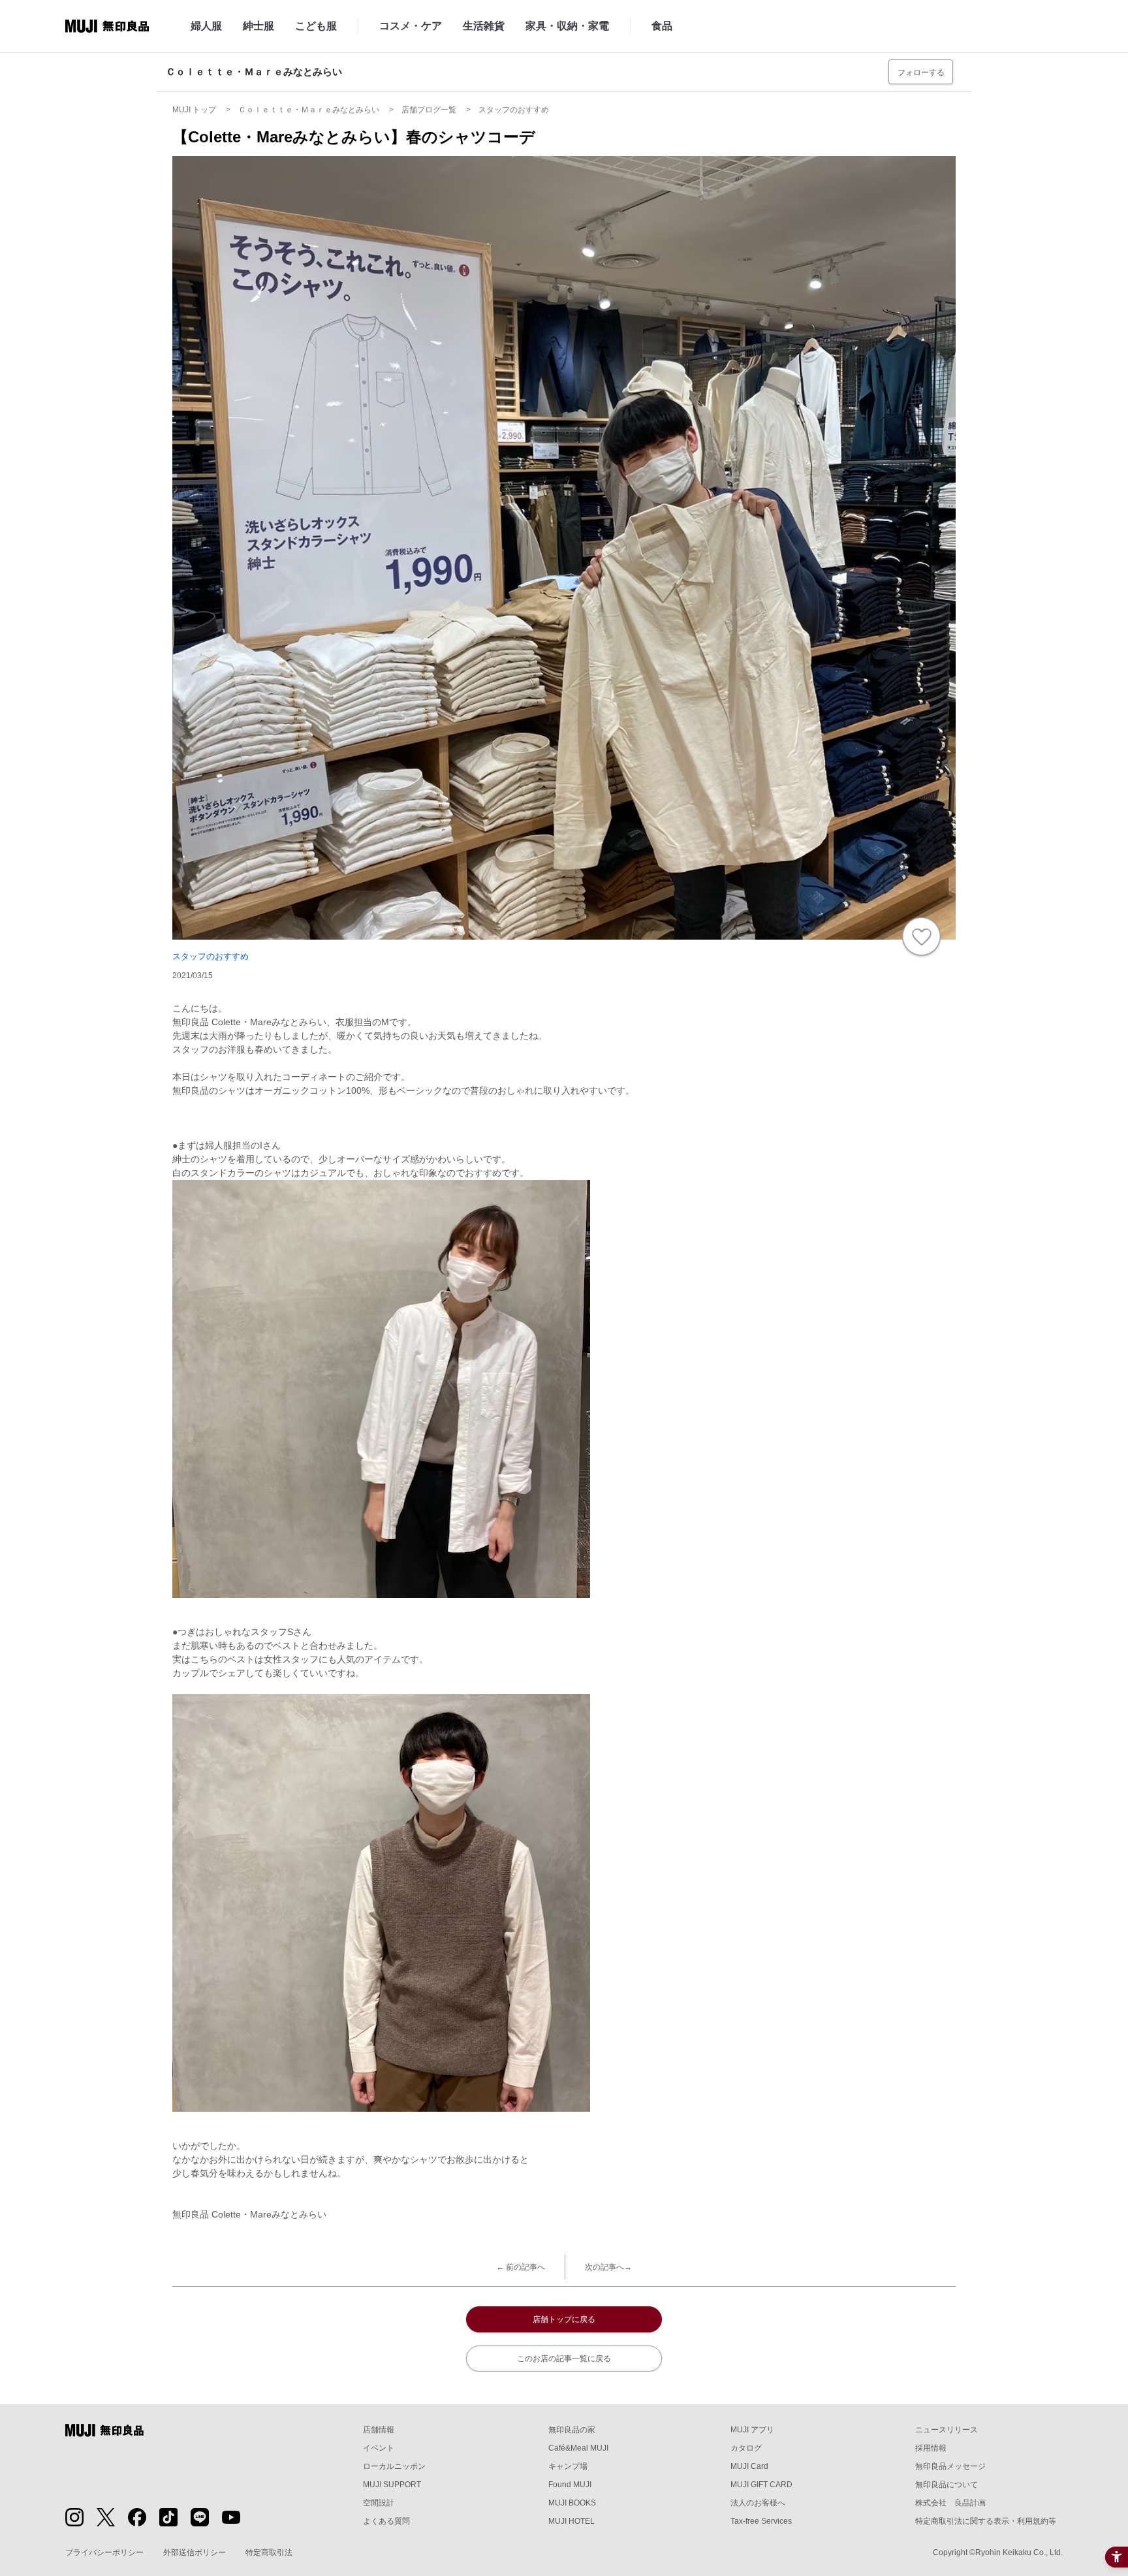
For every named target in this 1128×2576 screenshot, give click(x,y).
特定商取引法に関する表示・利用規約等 (986, 2521)
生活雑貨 (484, 26)
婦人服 (206, 26)
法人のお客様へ (758, 2503)
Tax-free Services (761, 2521)
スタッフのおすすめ (211, 956)
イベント (379, 2448)
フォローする (921, 72)
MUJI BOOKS (572, 2503)
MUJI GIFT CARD (761, 2485)
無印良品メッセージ (950, 2466)
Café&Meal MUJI (578, 2448)
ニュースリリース (947, 2430)
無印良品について (947, 2485)
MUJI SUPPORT (392, 2485)
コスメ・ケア (411, 26)
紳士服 (258, 26)
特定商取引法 (269, 2552)
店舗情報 (379, 2430)
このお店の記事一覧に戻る (564, 2359)
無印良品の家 (572, 2430)
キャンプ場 (568, 2466)
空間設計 (379, 2503)
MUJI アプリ (752, 2430)
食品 (662, 26)
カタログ (746, 2448)
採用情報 (931, 2448)
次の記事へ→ (608, 2267)
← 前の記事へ (521, 2267)
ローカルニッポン (394, 2466)
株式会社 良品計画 (950, 2503)
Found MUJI (570, 2485)
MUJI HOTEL (572, 2521)
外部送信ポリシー (195, 2552)
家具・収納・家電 (567, 26)
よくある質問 (386, 2521)
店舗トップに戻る (564, 2319)
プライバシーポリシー (104, 2552)
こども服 (316, 26)
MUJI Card (749, 2466)
